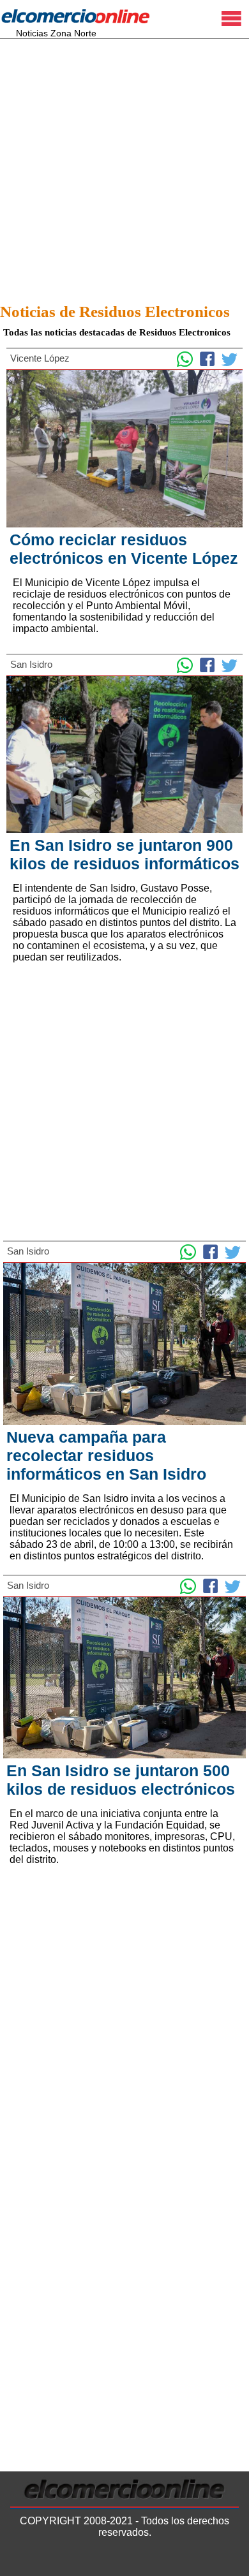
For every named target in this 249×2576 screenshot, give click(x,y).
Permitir (144, 2560)
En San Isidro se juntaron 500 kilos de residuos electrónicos (121, 1780)
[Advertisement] (124, 167)
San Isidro (31, 664)
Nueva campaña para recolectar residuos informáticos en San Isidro (106, 1455)
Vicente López (40, 358)
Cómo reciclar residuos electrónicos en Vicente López (124, 549)
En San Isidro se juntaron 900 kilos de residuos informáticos (124, 854)
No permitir (202, 2560)
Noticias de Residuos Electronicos (115, 312)
